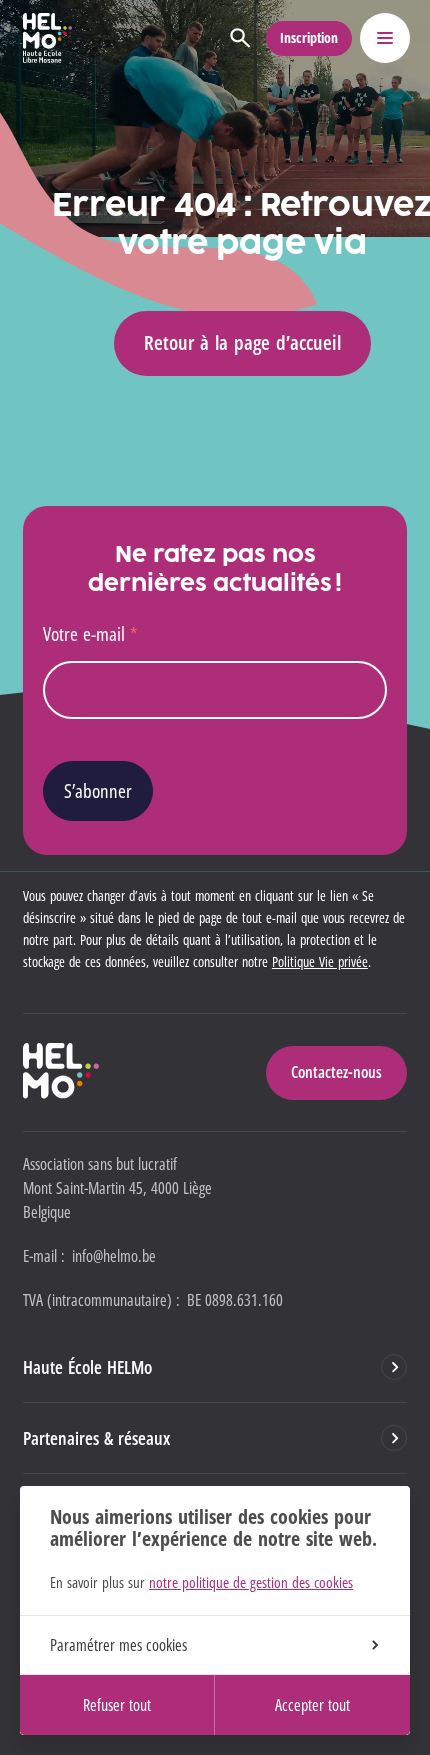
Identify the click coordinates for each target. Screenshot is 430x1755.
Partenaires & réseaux (96, 1438)
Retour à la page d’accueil (242, 342)
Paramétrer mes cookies (118, 1645)
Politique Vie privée (320, 961)
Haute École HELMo (87, 1367)
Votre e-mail (90, 633)
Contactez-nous (336, 1072)
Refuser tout (117, 1705)
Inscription (309, 37)
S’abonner (98, 790)
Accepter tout (312, 1705)
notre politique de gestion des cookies (251, 1582)
